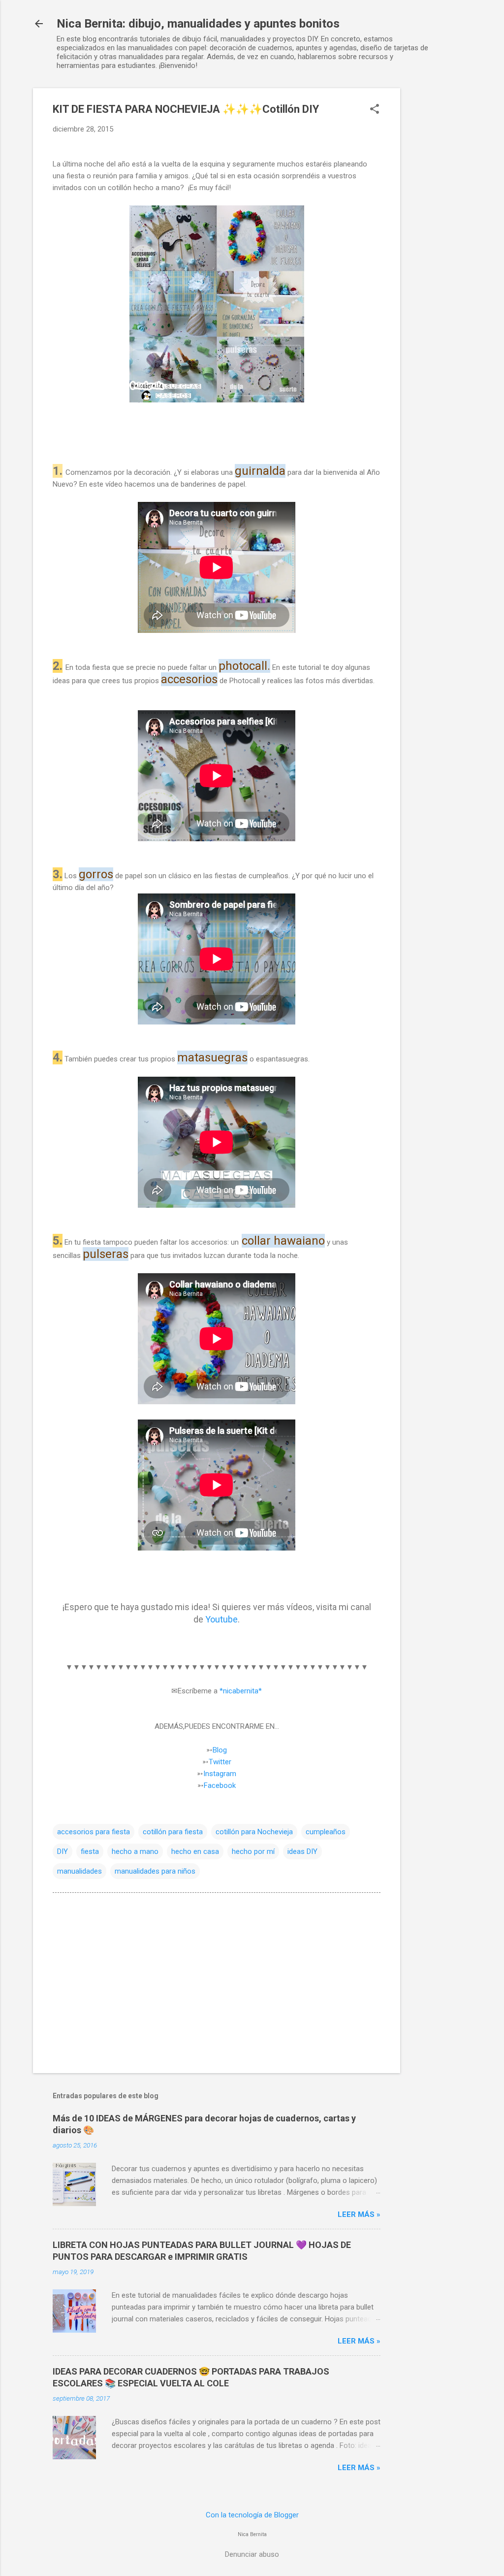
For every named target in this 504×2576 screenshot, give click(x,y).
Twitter (220, 1762)
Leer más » (359, 2214)
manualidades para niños (155, 1871)
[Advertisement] (440, 236)
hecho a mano (135, 1851)
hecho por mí (253, 1851)
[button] (375, 110)
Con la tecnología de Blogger (252, 2515)
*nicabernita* (241, 1691)
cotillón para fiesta (173, 1832)
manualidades (79, 1871)
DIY (63, 1851)
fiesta (90, 1851)
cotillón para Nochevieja (254, 1832)
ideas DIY (302, 1851)
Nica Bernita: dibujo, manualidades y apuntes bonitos (198, 24)
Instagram (220, 1774)
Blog (220, 1750)
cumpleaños (326, 1832)
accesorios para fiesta (94, 1832)
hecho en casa (195, 1851)
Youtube (220, 1619)
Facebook (220, 1785)
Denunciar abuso (252, 2554)
